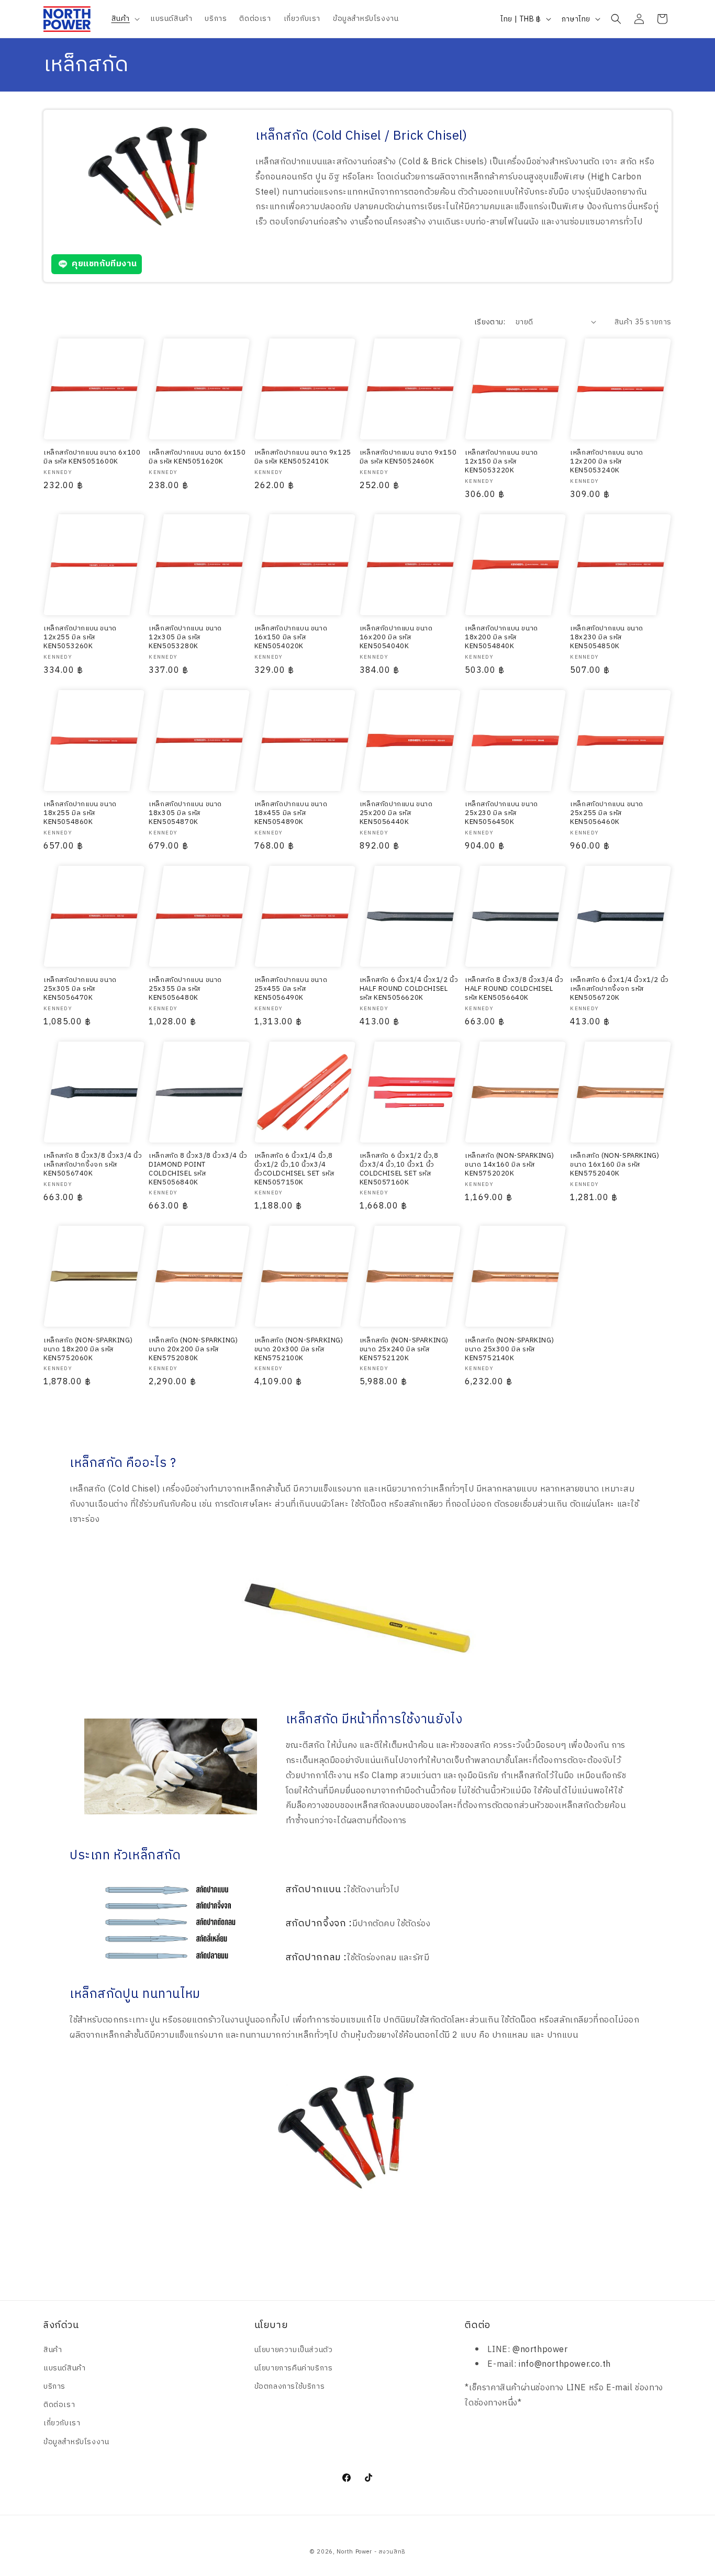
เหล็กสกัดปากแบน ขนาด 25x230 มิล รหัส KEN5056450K (501, 813)
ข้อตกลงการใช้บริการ (290, 2386)
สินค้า (53, 2350)
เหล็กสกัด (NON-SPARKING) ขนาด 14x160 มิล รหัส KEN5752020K (509, 1165)
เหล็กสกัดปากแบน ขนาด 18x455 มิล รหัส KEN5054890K (291, 813)
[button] (125, 19)
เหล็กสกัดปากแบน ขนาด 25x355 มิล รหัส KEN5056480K (185, 989)
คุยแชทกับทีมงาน (104, 264)
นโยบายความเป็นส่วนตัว (294, 2350)
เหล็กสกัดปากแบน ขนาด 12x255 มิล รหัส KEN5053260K (80, 637)
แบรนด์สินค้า (64, 2368)
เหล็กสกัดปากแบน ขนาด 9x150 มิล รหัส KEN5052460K (408, 457)
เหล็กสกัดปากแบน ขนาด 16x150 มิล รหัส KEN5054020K (291, 637)
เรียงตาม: (490, 322)
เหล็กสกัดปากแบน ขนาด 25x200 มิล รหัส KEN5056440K (396, 813)
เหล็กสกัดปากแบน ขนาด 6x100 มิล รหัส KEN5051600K (92, 457)
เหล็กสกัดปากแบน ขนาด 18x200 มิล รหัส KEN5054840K (501, 637)
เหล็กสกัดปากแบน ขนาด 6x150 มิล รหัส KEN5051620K (197, 457)
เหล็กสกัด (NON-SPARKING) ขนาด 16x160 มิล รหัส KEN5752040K (615, 1165)
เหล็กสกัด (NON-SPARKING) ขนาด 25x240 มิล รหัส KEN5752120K (404, 1349)
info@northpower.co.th (565, 2364)
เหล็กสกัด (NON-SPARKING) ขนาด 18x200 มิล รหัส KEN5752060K (88, 1349)
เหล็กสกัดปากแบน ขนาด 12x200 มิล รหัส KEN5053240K (607, 462)
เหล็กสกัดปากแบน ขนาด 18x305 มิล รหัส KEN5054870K (185, 813)
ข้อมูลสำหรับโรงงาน (76, 2442)
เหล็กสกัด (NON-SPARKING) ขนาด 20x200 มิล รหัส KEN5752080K (193, 1349)
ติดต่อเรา (59, 2405)
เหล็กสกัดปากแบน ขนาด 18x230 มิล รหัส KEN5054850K (607, 637)
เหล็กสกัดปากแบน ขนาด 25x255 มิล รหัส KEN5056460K (607, 813)
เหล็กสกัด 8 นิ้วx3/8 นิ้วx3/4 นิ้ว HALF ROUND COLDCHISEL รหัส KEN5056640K (514, 989)
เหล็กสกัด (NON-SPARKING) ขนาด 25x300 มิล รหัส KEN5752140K (509, 1349)
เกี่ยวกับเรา (62, 2423)
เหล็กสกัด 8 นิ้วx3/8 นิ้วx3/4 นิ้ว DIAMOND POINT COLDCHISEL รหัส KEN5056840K (198, 1169)
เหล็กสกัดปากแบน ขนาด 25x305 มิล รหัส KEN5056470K (80, 989)
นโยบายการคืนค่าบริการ (294, 2368)
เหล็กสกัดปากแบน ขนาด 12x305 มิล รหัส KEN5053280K (185, 637)
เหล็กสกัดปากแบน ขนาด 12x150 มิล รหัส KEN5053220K (501, 462)
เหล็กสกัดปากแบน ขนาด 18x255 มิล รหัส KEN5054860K (80, 813)
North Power (354, 2552)
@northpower (540, 2350)
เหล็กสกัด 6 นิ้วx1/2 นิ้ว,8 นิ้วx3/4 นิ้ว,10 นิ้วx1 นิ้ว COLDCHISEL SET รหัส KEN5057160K (399, 1169)
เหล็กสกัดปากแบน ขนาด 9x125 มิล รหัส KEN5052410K (303, 457)
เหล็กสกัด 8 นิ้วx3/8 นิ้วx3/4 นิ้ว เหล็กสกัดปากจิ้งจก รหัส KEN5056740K (93, 1165)
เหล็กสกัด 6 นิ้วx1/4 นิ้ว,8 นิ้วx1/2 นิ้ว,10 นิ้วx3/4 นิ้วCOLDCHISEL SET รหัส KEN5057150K (294, 1169)
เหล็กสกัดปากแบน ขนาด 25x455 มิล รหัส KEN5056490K (291, 989)
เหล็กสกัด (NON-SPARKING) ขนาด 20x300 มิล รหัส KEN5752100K (299, 1349)
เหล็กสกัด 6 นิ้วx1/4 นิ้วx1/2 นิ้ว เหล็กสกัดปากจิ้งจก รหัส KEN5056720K (619, 989)
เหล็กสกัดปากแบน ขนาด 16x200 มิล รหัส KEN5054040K (396, 637)
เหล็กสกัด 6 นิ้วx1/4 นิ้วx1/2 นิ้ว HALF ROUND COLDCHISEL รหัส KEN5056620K (409, 989)
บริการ (54, 2386)
